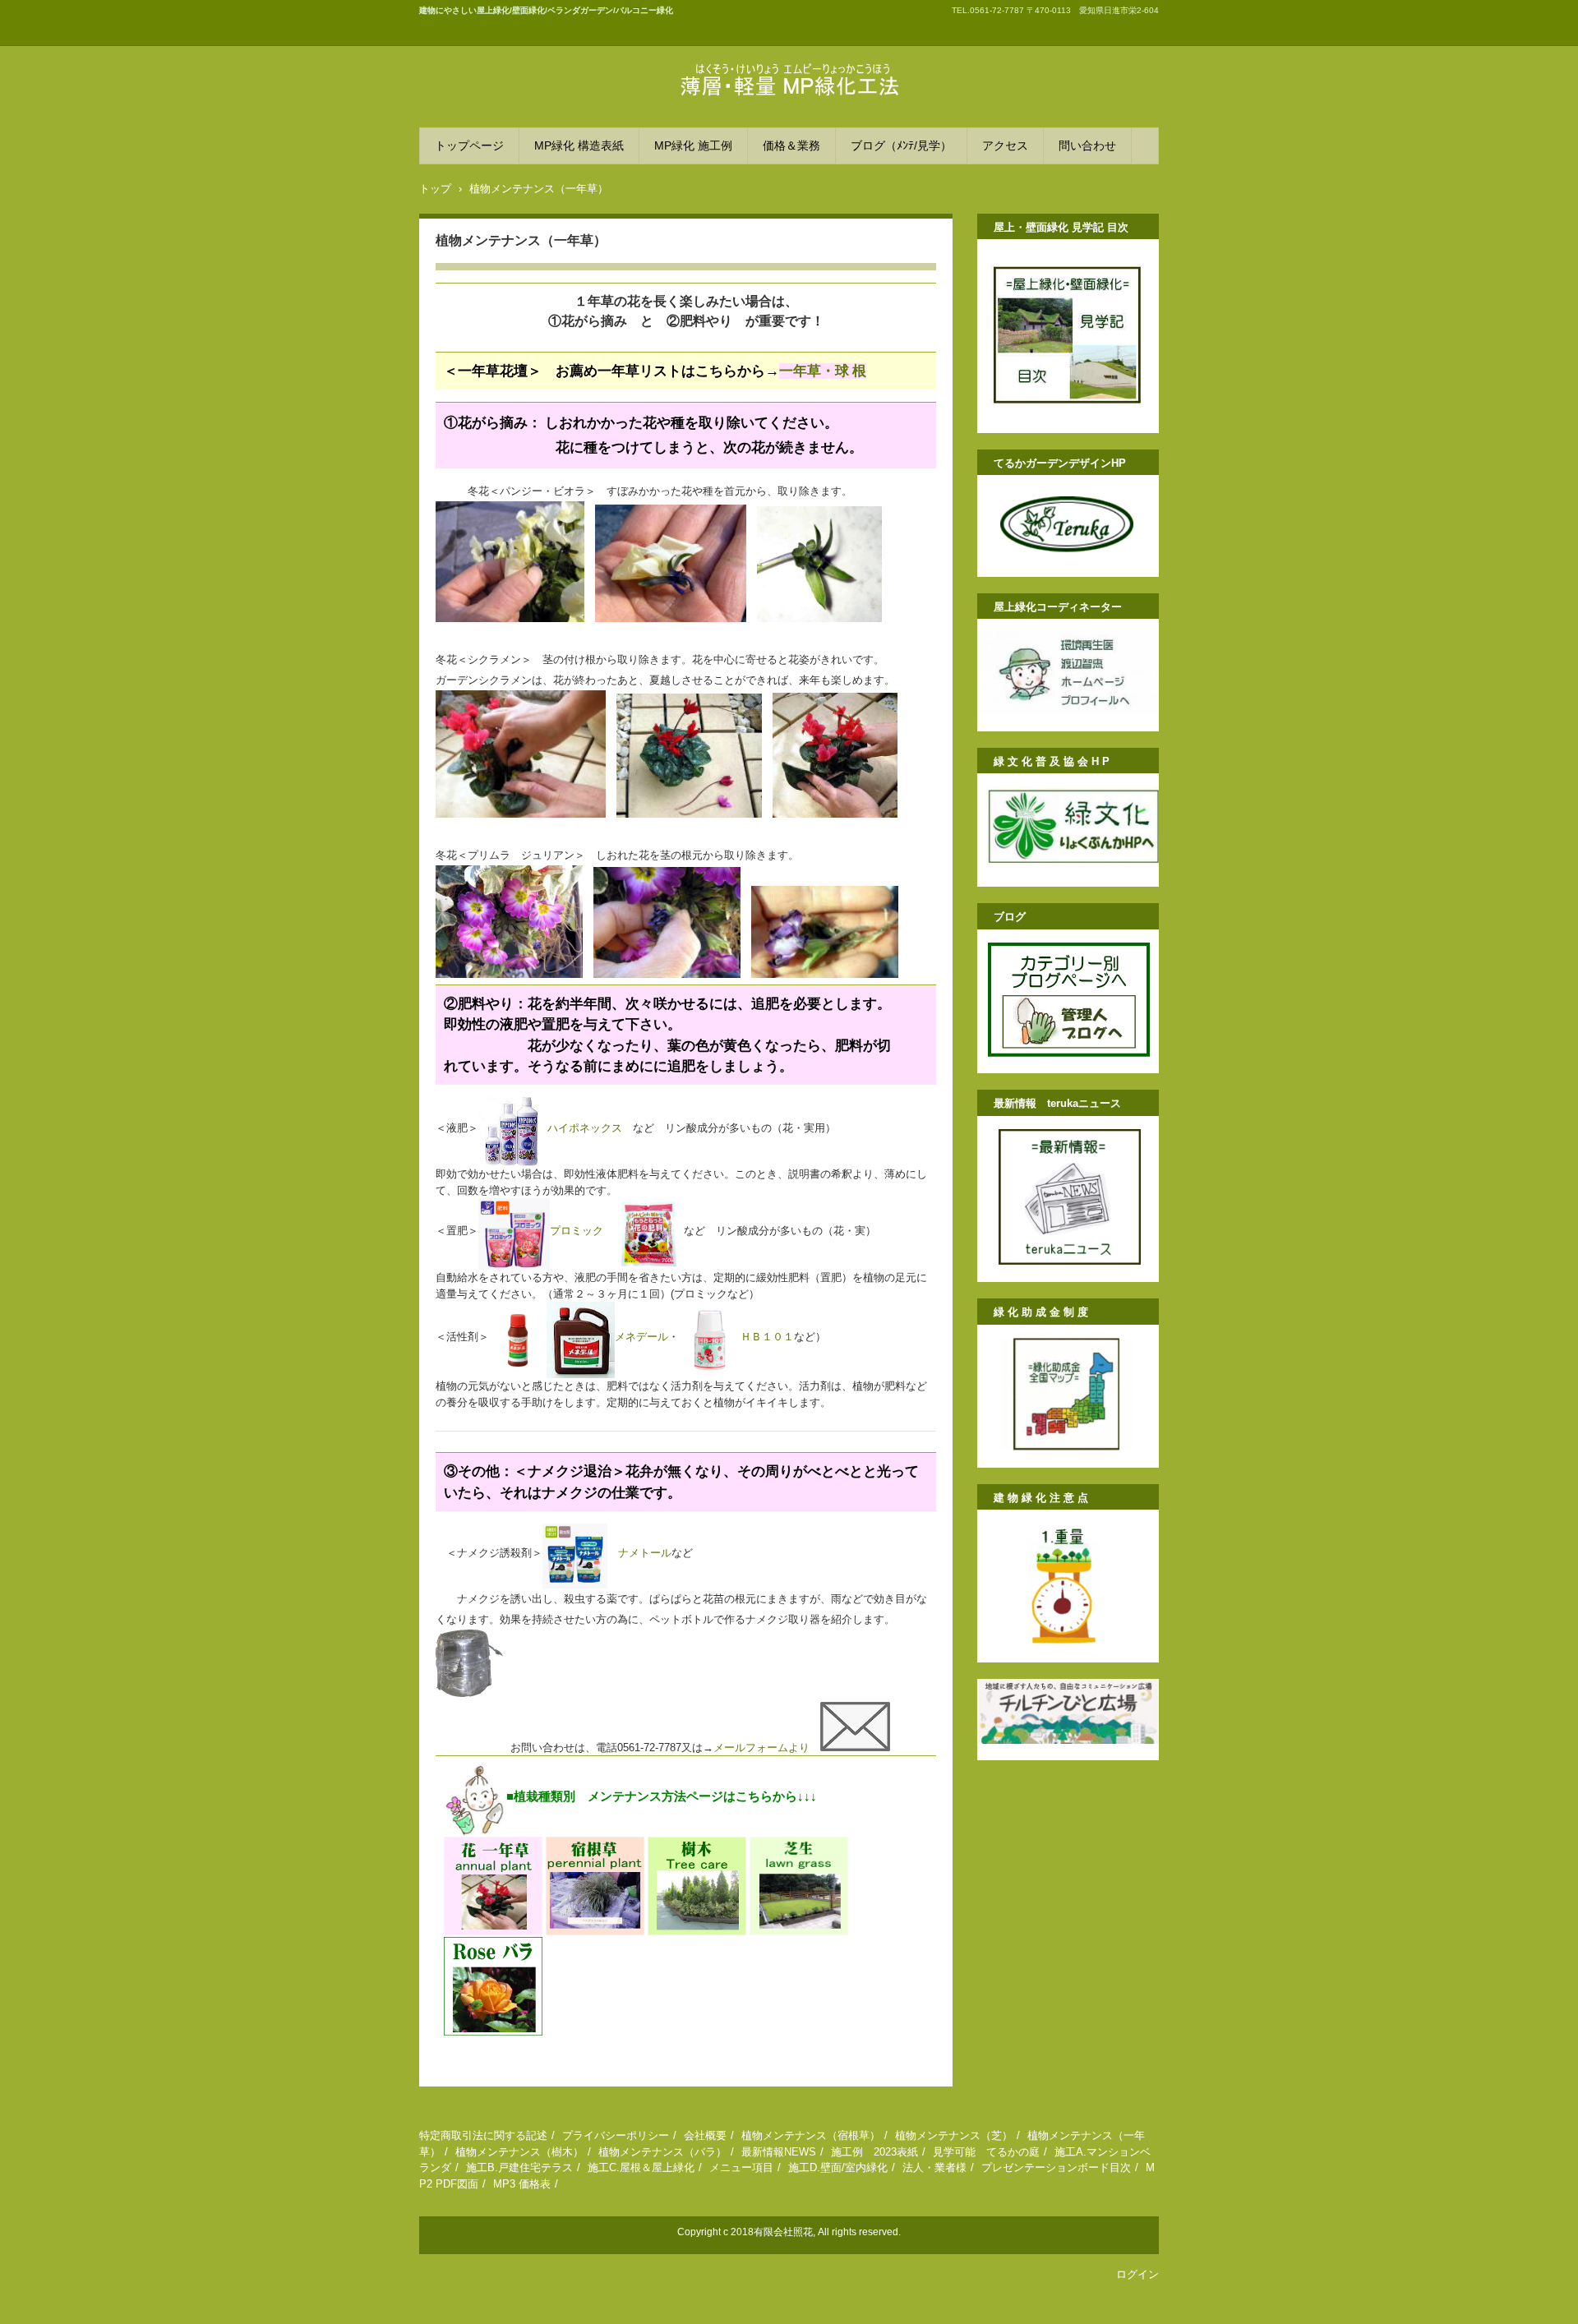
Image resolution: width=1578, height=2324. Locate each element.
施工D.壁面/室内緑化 (838, 2167)
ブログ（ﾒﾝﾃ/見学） (901, 145)
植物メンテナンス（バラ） (662, 2152)
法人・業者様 (934, 2167)
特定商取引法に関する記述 (483, 2135)
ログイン (1137, 2274)
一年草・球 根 (823, 371)
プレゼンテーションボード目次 (1056, 2167)
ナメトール (639, 1553)
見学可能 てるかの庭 (986, 2152)
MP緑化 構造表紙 (579, 145)
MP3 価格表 (522, 2184)
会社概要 (705, 2135)
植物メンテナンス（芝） (954, 2135)
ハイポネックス (585, 1128)
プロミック (577, 1231)
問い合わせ (1087, 145)
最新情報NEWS (779, 2152)
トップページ (469, 145)
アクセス (1005, 145)
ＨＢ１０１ (767, 1337)
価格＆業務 (791, 145)
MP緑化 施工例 (693, 145)
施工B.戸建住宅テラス (519, 2167)
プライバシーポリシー (616, 2135)
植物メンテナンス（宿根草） (811, 2135)
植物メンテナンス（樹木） (519, 2152)
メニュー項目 (741, 2167)
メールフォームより (767, 1748)
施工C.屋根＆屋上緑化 (641, 2167)
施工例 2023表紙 (874, 2152)
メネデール (641, 1337)
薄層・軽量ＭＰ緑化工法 (748, 111)
